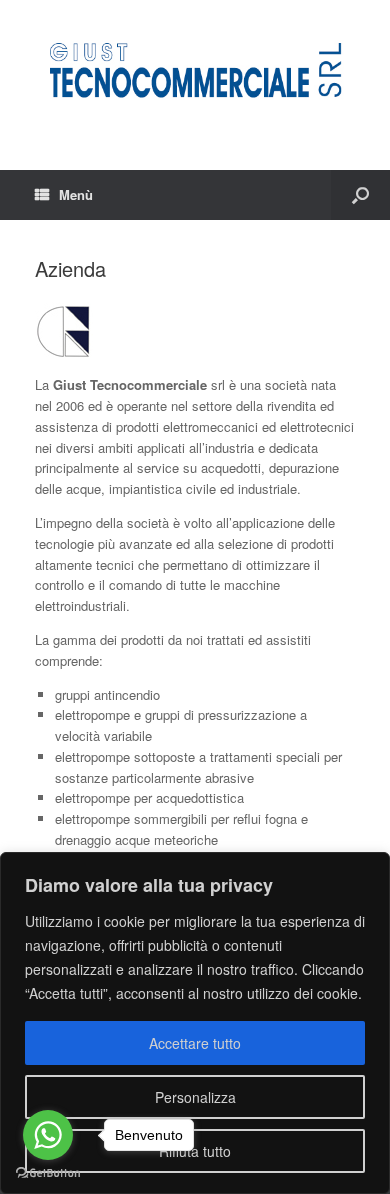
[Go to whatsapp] (48, 1135)
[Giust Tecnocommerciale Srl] (195, 70)
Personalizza (195, 1097)
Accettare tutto (195, 1043)
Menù (76, 194)
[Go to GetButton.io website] (48, 1173)
